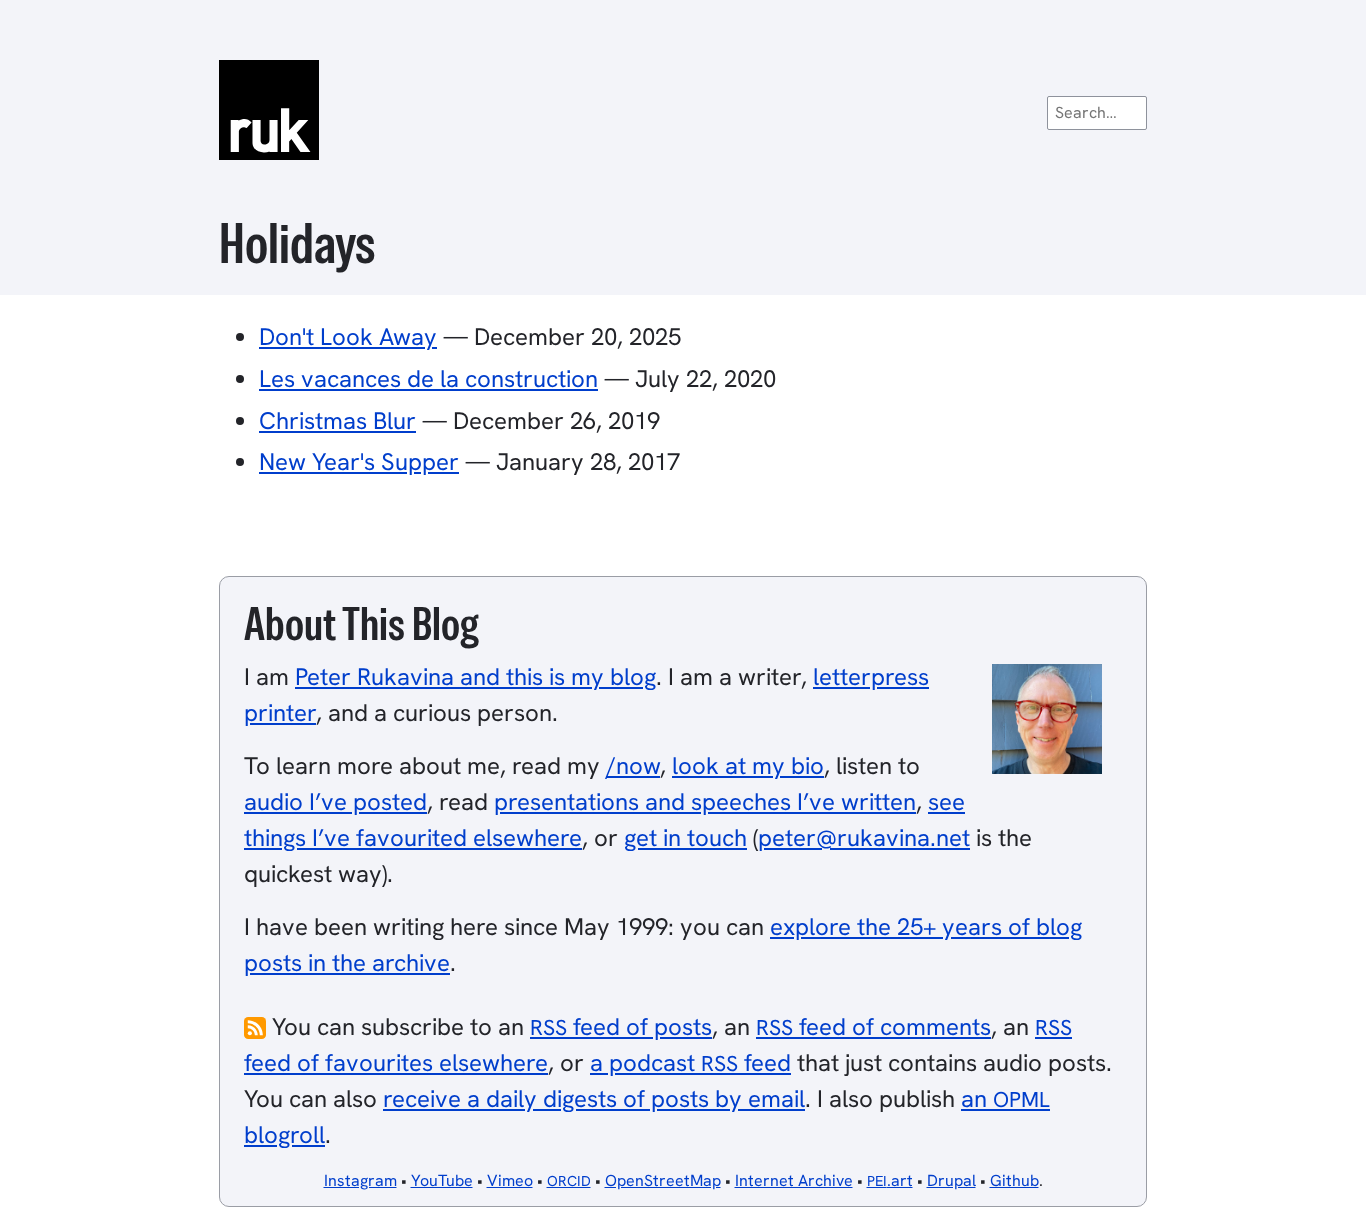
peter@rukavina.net (864, 837)
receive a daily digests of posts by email (594, 1098)
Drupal (951, 1180)
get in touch (685, 837)
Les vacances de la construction (428, 378)
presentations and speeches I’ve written (705, 801)
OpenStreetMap (663, 1180)
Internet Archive (794, 1180)
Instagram (360, 1180)
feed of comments (873, 1026)
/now (633, 765)
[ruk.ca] (683, 110)
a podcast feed (690, 1062)
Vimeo (510, 1180)
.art (890, 1180)
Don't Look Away (348, 336)
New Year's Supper (359, 461)
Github (1014, 1180)
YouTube (442, 1180)
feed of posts (621, 1026)
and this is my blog (475, 676)
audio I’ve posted (335, 801)
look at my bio (748, 765)
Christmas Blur (337, 420)
